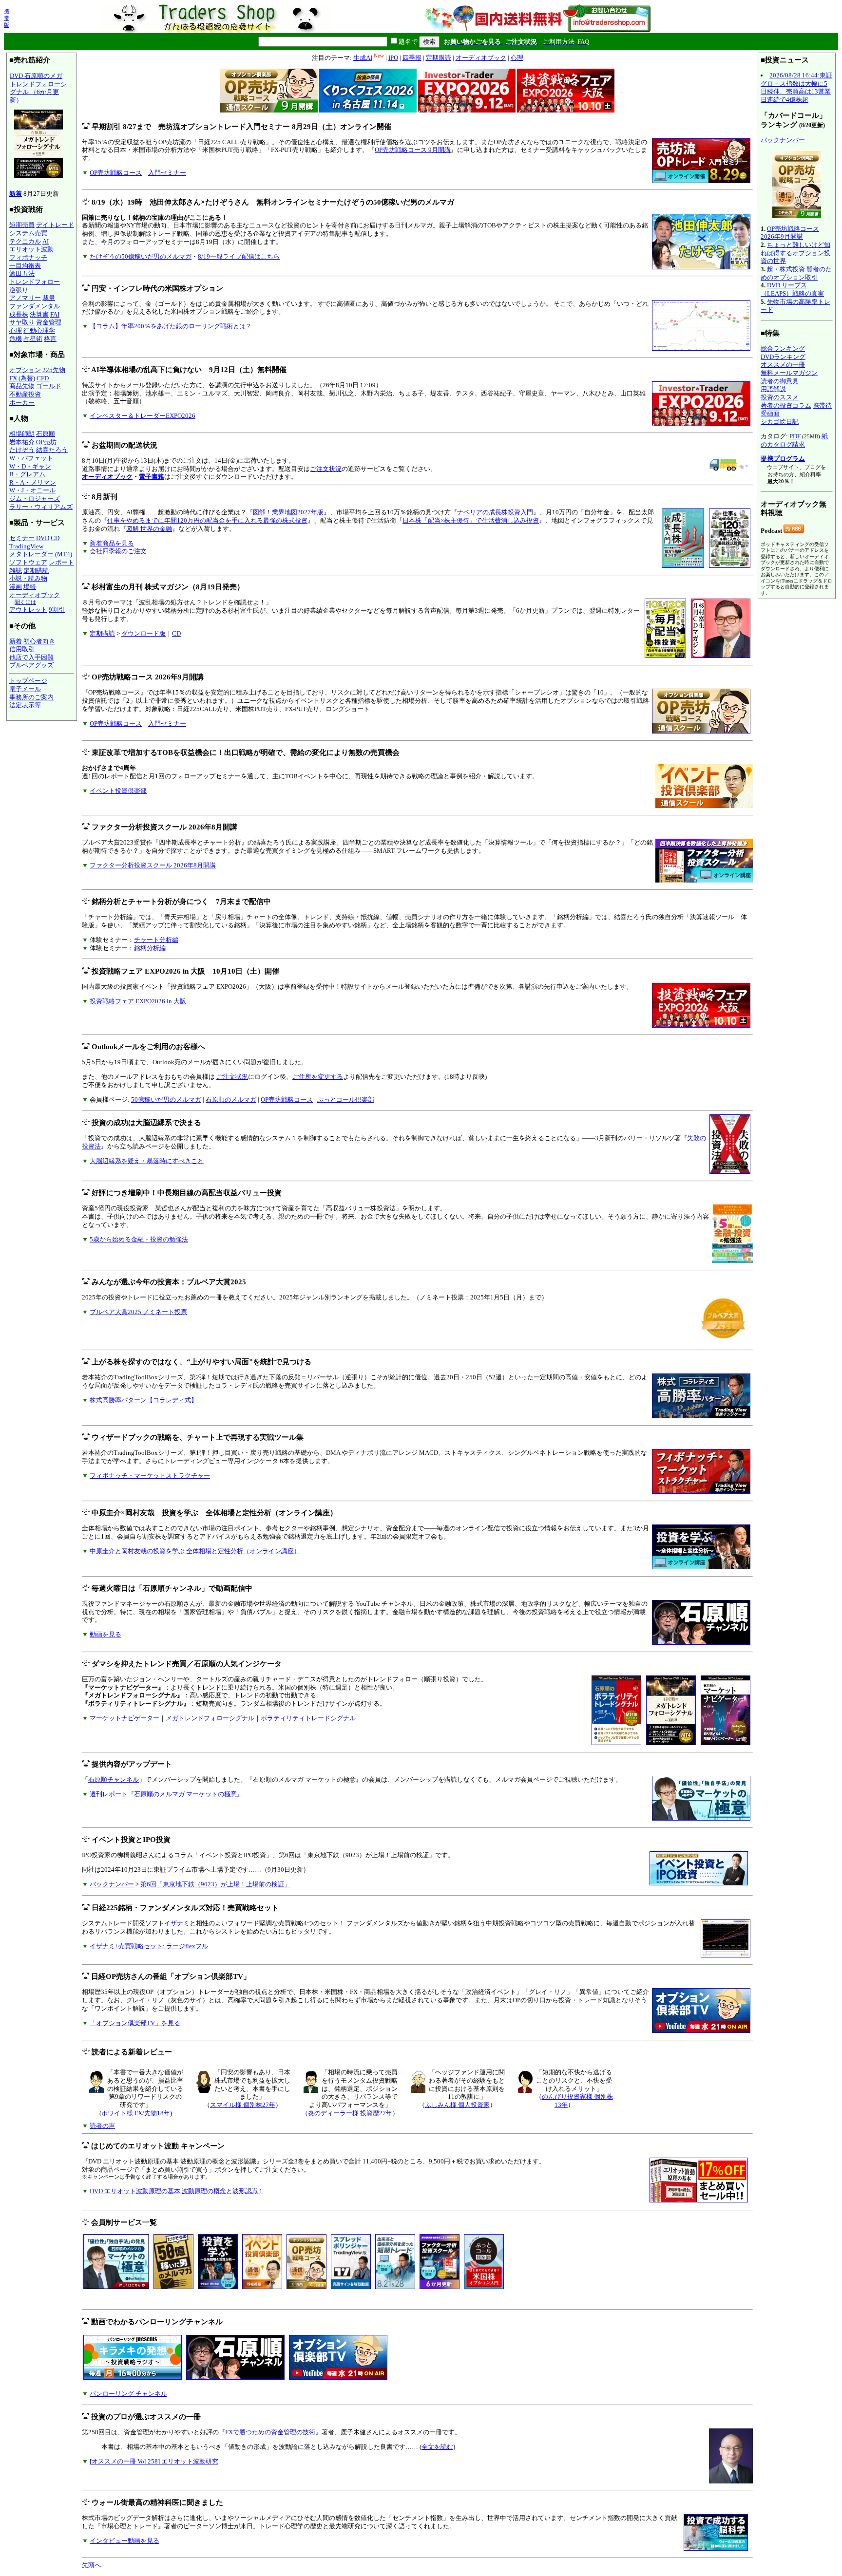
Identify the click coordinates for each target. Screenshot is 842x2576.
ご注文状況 (326, 469)
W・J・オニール (32, 490)
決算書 (39, 314)
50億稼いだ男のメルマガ (166, 1100)
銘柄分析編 (150, 948)
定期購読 (36, 571)
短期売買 (22, 225)
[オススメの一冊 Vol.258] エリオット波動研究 (154, 2461)
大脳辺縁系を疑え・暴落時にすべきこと (147, 1161)
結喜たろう (52, 450)
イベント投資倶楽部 (118, 791)
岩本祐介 (22, 442)
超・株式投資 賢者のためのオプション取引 (796, 273)
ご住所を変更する (318, 1077)
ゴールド (49, 386)
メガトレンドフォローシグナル (210, 1718)
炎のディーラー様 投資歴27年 (350, 2113)
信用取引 (22, 649)
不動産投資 (25, 394)
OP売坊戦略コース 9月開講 (413, 150)
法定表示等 (25, 705)
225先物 (54, 370)
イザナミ (177, 1923)
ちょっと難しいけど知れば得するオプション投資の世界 (795, 253)
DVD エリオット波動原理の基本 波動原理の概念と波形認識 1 (176, 2191)
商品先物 (22, 386)
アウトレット (28, 610)
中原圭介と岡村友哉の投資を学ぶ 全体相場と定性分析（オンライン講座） (195, 1551)
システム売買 (28, 233)
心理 (16, 330)
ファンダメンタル (35, 306)
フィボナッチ (28, 257)
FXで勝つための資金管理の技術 (270, 2432)
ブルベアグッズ (31, 665)
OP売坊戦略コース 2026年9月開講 (790, 233)
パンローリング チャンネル (128, 2394)
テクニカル (25, 241)
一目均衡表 (25, 266)
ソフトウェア (28, 562)
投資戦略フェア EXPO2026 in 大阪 (138, 1001)
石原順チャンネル (114, 1779)
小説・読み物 (28, 578)
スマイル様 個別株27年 (243, 2105)
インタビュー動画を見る (124, 2541)
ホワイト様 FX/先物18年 (136, 2113)
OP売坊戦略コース (116, 173)
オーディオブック (35, 595)
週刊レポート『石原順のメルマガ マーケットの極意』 (166, 1794)
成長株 (19, 314)
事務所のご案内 (31, 697)
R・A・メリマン (33, 482)
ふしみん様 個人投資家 (457, 2105)
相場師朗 (22, 434)
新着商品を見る (112, 543)
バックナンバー (112, 1884)
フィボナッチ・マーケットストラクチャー (150, 1476)
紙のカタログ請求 (794, 440)
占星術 (33, 339)
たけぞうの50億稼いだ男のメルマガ (141, 256)
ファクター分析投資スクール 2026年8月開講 (153, 865)
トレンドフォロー (35, 282)
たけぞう (22, 450)
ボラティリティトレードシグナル (308, 1718)
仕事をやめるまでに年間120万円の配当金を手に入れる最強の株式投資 (207, 520)
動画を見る (105, 1634)
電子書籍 (152, 477)
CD (55, 538)
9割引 (57, 610)
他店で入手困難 (31, 657)
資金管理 (49, 322)
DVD (43, 538)
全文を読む (437, 2447)
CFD (43, 378)
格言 (50, 339)
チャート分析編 (156, 940)
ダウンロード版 (144, 633)
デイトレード (55, 225)
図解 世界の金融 (149, 529)
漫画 (16, 587)
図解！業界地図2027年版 (288, 512)
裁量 (49, 298)
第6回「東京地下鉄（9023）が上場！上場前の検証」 (215, 1884)
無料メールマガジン (789, 373)
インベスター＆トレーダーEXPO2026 (143, 416)
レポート (61, 562)
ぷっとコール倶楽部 (346, 1100)
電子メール (25, 689)
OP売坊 (46, 442)
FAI (55, 314)
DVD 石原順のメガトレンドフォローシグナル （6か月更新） (38, 88)
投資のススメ (780, 397)
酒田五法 (22, 273)
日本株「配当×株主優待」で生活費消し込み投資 (471, 520)
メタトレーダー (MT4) (41, 554)
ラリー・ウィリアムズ (41, 507)
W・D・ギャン (30, 466)
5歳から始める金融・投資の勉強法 (139, 1239)
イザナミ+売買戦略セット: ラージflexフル (149, 1946)
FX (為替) (22, 378)
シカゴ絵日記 (780, 422)
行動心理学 (39, 330)
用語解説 (773, 389)
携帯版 (7, 18)
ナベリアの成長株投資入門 (495, 512)
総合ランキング (783, 348)
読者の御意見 (780, 381)
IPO (393, 58)
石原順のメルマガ (231, 1100)
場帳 (30, 587)
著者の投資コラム (786, 405)
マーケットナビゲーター (124, 1718)
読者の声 (102, 2126)
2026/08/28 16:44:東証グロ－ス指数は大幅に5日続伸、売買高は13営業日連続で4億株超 (796, 87)
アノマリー (25, 298)
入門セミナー (167, 173)
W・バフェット (31, 458)
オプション (25, 370)
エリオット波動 (31, 249)
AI (46, 241)
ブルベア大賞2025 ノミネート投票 (138, 1312)
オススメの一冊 (783, 365)
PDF (795, 436)
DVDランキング (783, 357)
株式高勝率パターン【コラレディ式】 (144, 1400)
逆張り (19, 290)
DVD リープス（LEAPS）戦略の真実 (792, 289)
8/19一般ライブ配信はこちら (239, 256)
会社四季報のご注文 (118, 551)
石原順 (46, 434)
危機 (16, 339)
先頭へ (91, 2565)
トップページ (28, 681)
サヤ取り (22, 322)
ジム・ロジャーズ (35, 498)
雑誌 (16, 571)
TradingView (26, 546)
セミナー (22, 538)
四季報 (412, 58)
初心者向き (39, 641)
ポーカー (22, 403)
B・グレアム (27, 474)
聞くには (25, 602)
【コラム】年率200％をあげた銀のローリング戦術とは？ (171, 326)
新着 (16, 194)
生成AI (363, 58)
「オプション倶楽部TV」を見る (135, 2023)
